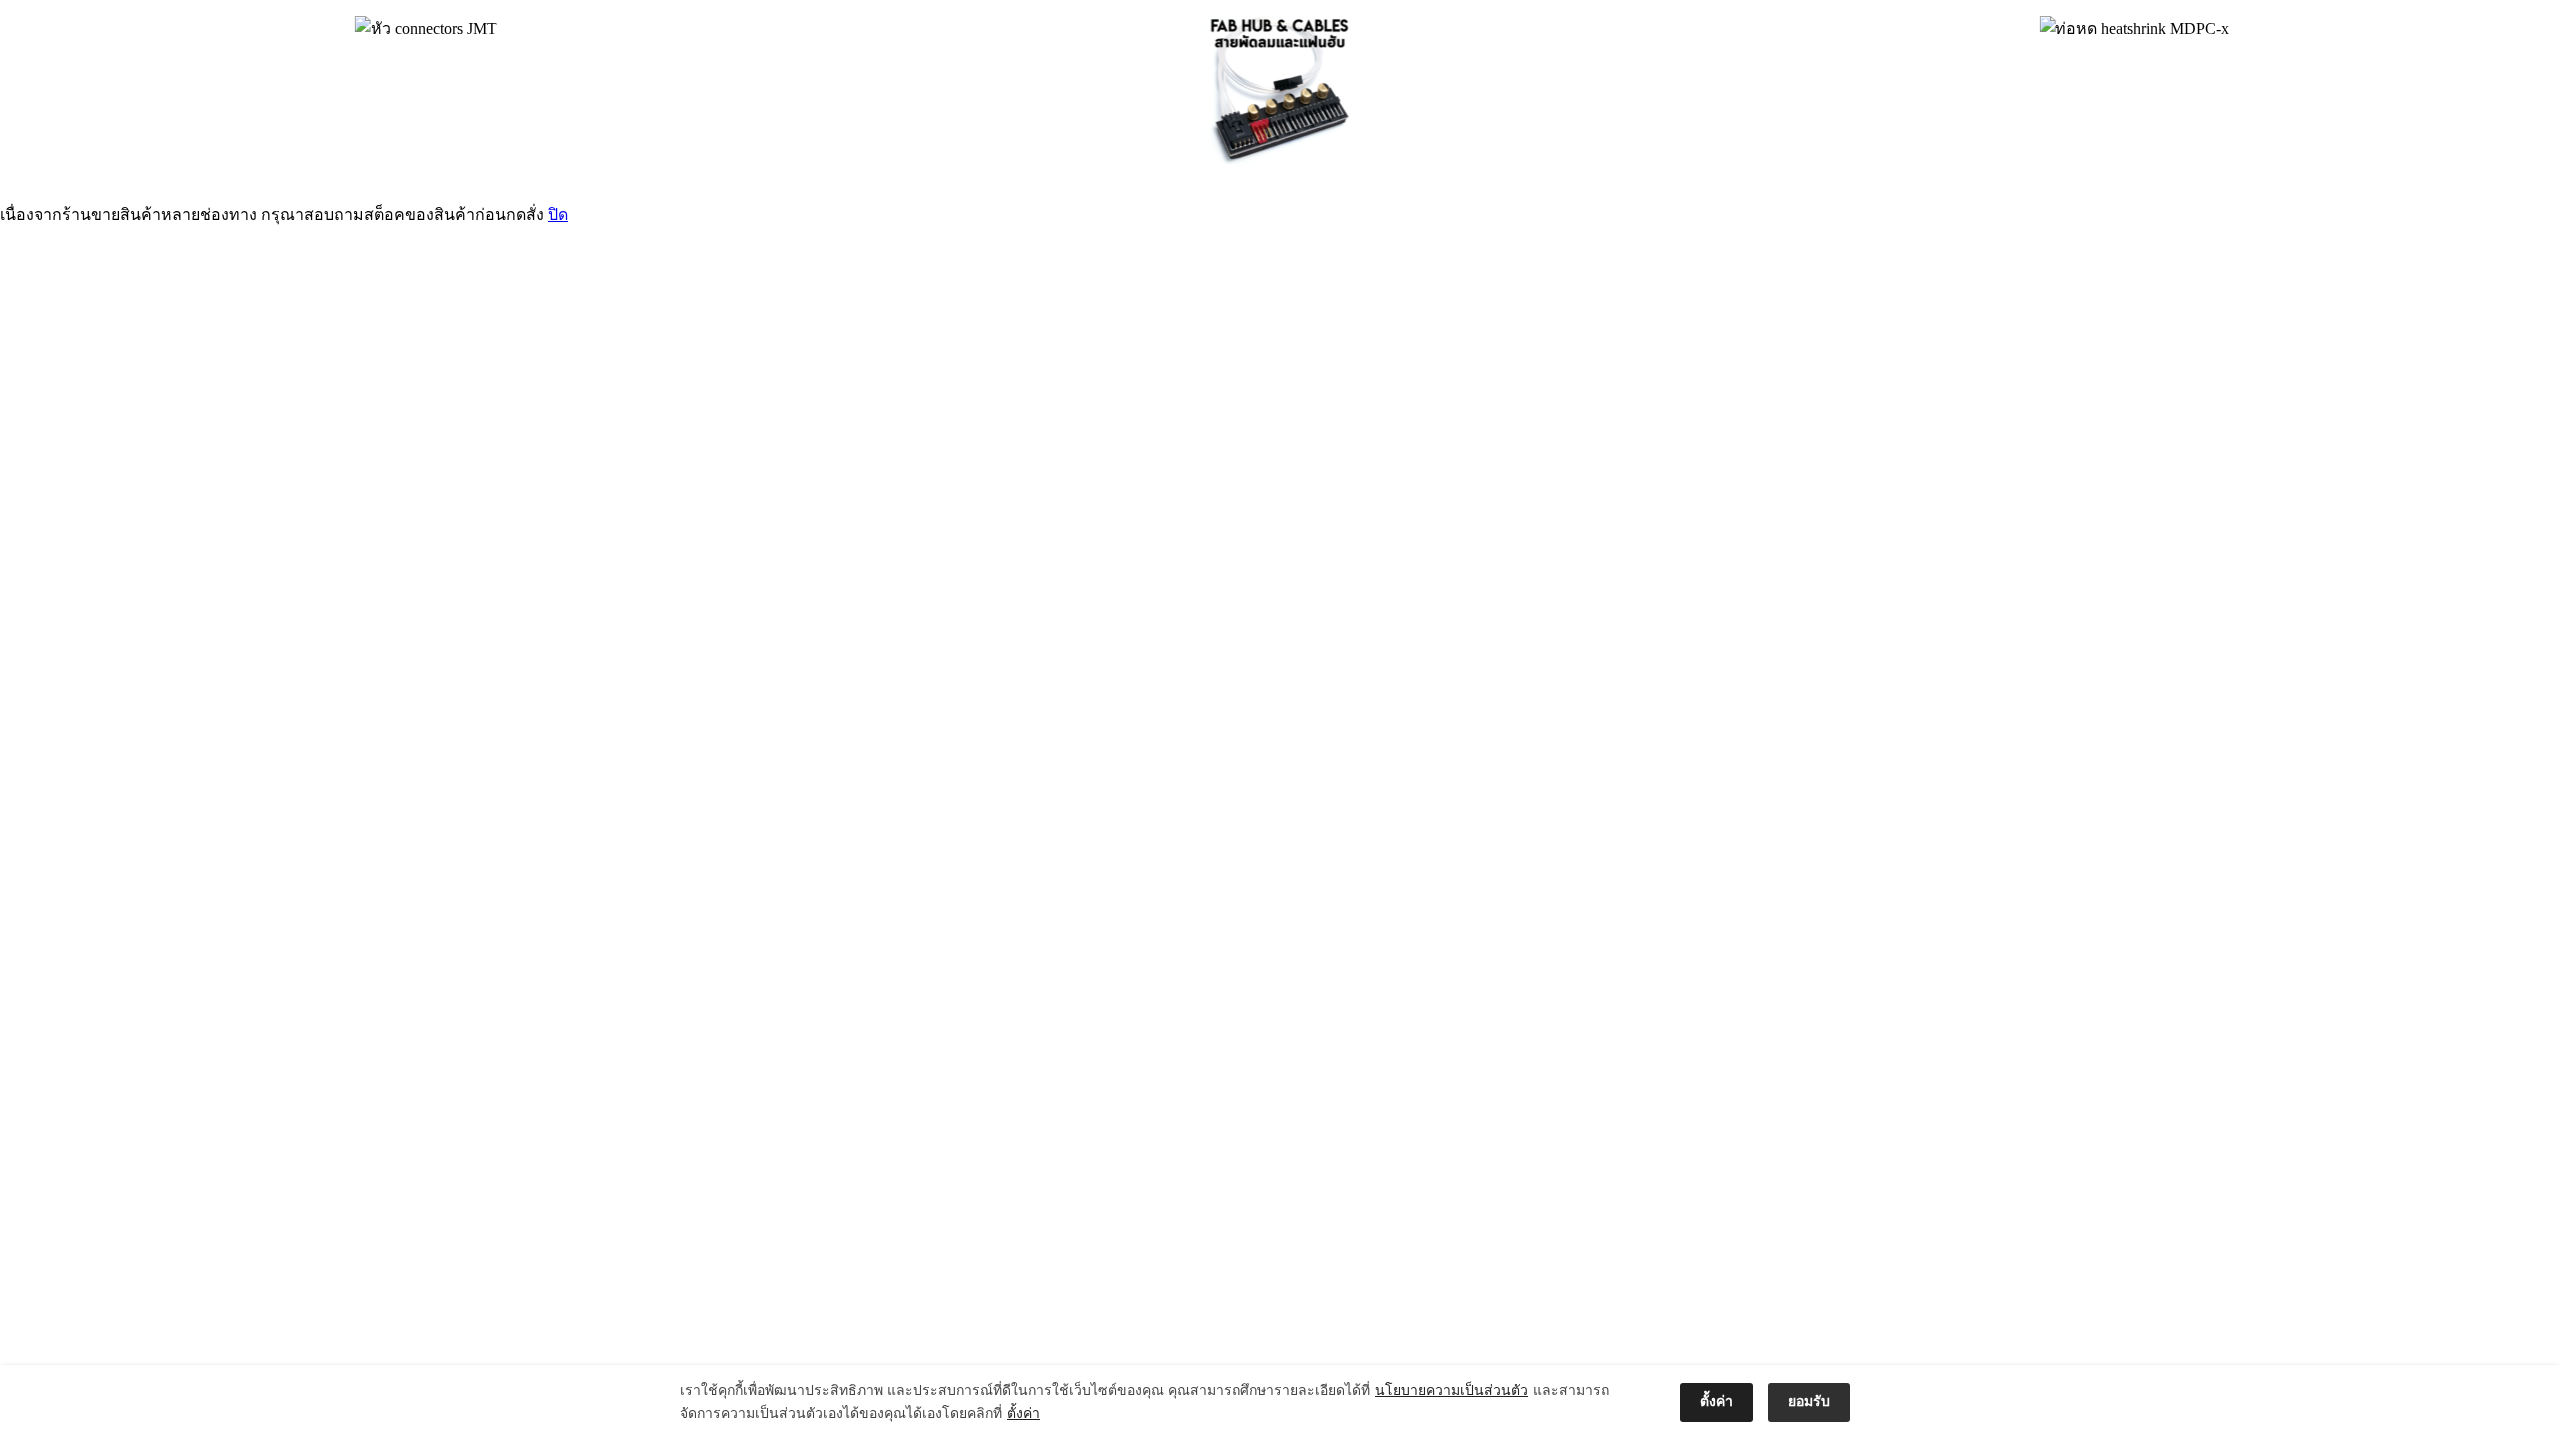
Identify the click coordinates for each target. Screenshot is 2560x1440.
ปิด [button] (558, 214)
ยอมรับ (1809, 1401)
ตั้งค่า (1023, 1413)
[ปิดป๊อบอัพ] (1875, 1403)
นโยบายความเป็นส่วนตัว (1451, 1390)
